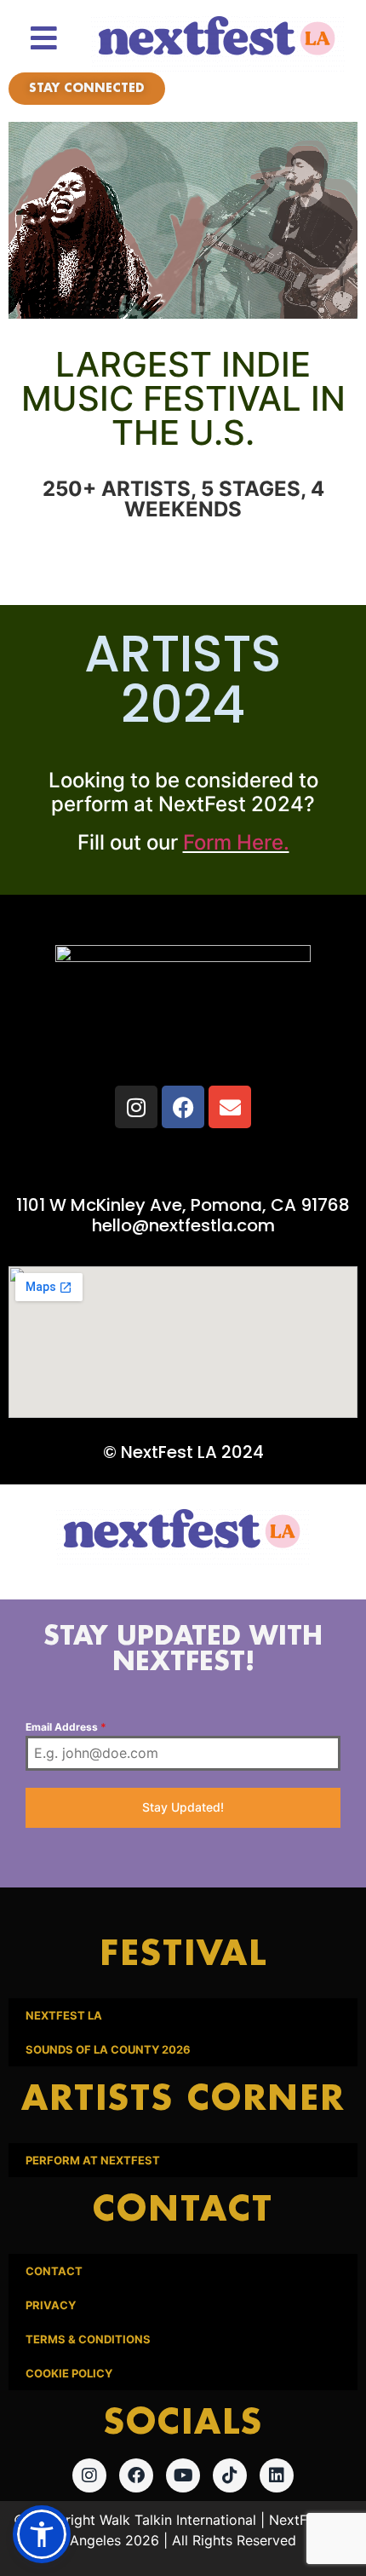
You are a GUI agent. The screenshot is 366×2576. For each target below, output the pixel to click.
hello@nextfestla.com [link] (183, 1225)
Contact (54, 2271)
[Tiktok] (230, 2475)
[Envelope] (230, 1107)
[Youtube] (183, 2475)
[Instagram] (136, 1107)
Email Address (66, 1727)
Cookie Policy (69, 2373)
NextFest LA (64, 2015)
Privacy (51, 2305)
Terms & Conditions (88, 2339)
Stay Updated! (183, 1807)
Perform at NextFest (93, 2160)
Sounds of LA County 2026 (108, 2049)
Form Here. (236, 842)
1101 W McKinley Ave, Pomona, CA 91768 (183, 1205)
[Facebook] (183, 1107)
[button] (42, 2534)
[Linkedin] (277, 2475)
